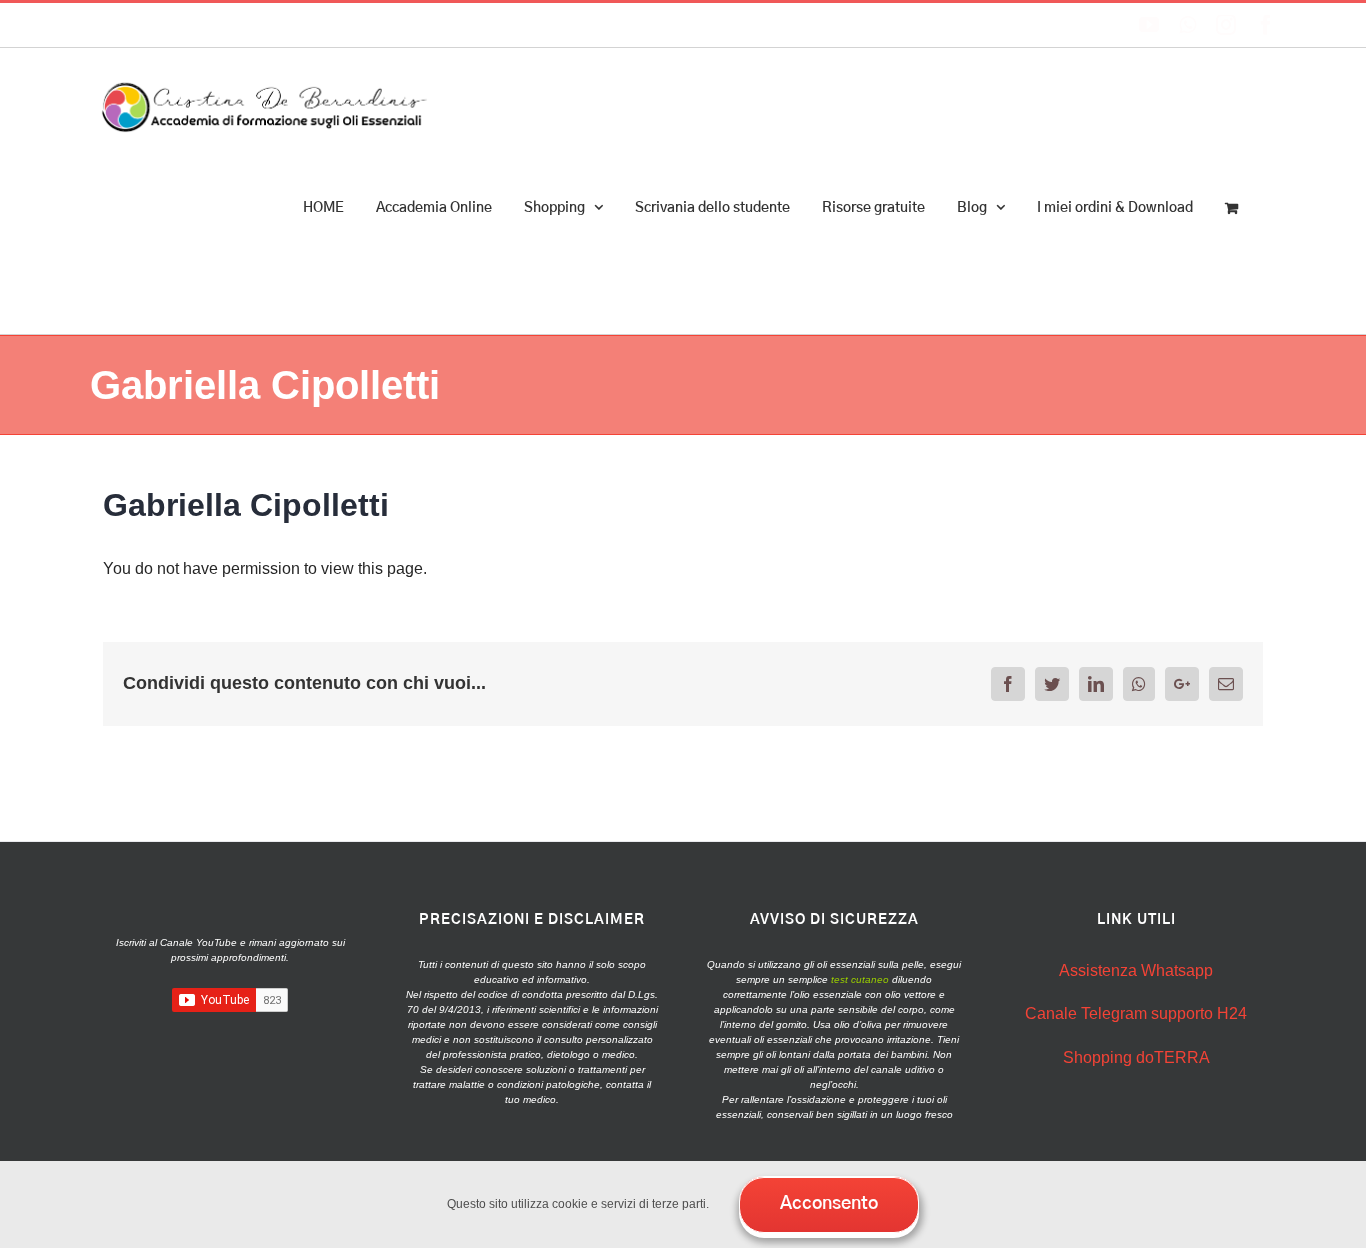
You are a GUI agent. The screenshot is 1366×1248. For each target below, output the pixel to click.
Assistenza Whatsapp (1136, 970)
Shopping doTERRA (1136, 1057)
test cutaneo (860, 979)
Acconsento (829, 1204)
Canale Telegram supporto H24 (1136, 1013)
